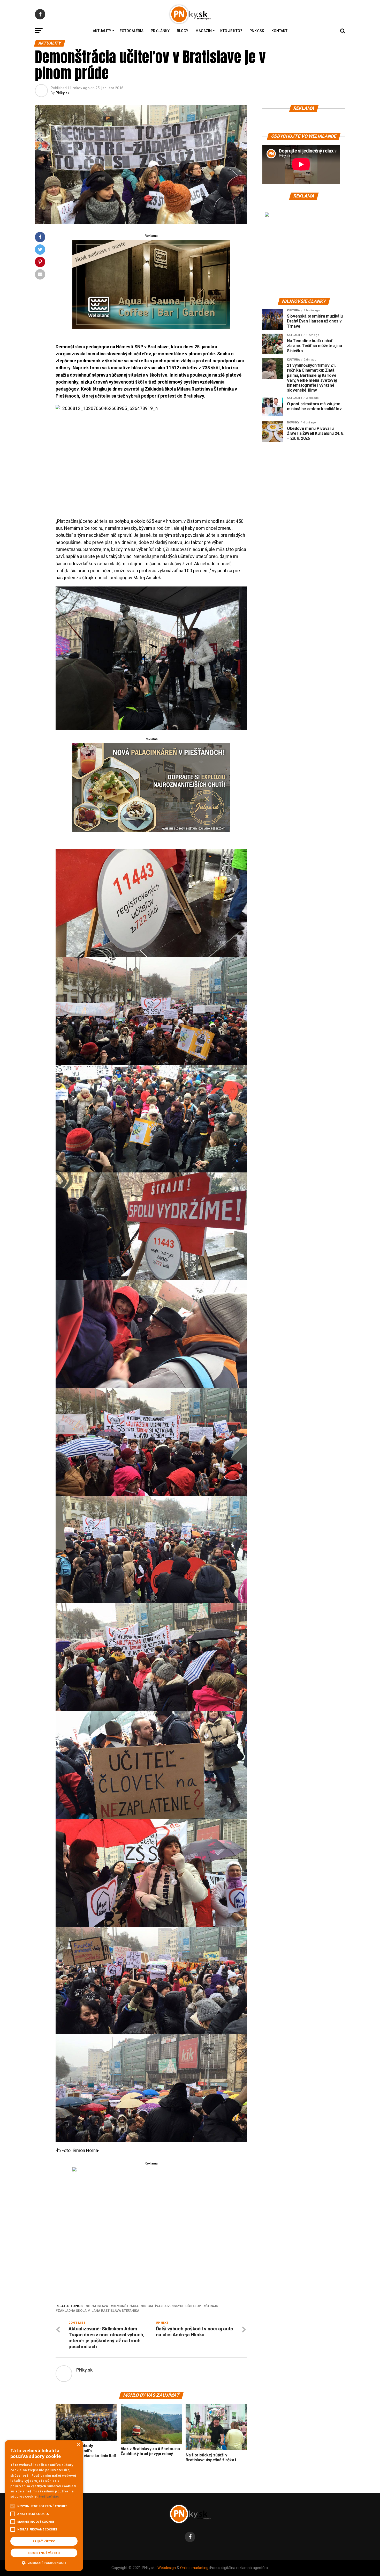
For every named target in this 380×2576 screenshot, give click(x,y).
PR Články (160, 31)
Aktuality (102, 31)
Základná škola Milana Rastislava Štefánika (98, 2311)
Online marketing (194, 2568)
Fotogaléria (132, 31)
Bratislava (98, 2306)
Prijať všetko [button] (44, 2541)
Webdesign (167, 2568)
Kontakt (279, 31)
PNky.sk (257, 31)
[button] (44, 2562)
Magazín (204, 31)
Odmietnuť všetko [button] (44, 2553)
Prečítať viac (49, 2496)
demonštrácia (126, 2306)
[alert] (44, 2506)
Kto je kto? (231, 31)
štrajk (212, 2306)
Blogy (183, 31)
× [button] (78, 2445)
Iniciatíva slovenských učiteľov (172, 2306)
